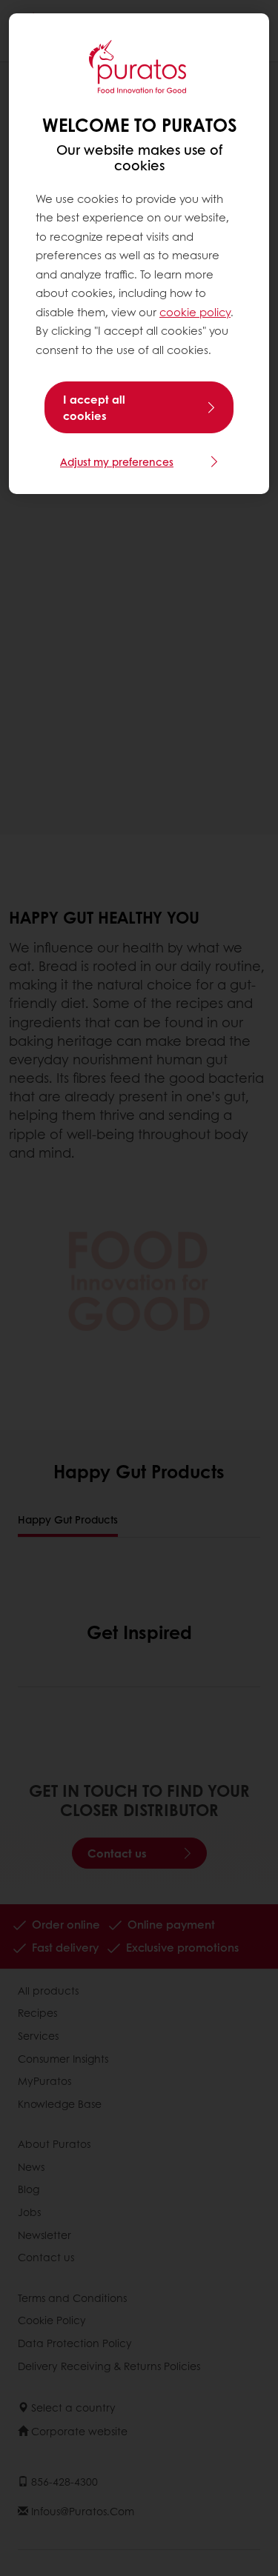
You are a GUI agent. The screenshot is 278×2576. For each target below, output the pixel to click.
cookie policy (195, 312)
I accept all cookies (94, 407)
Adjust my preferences (117, 461)
